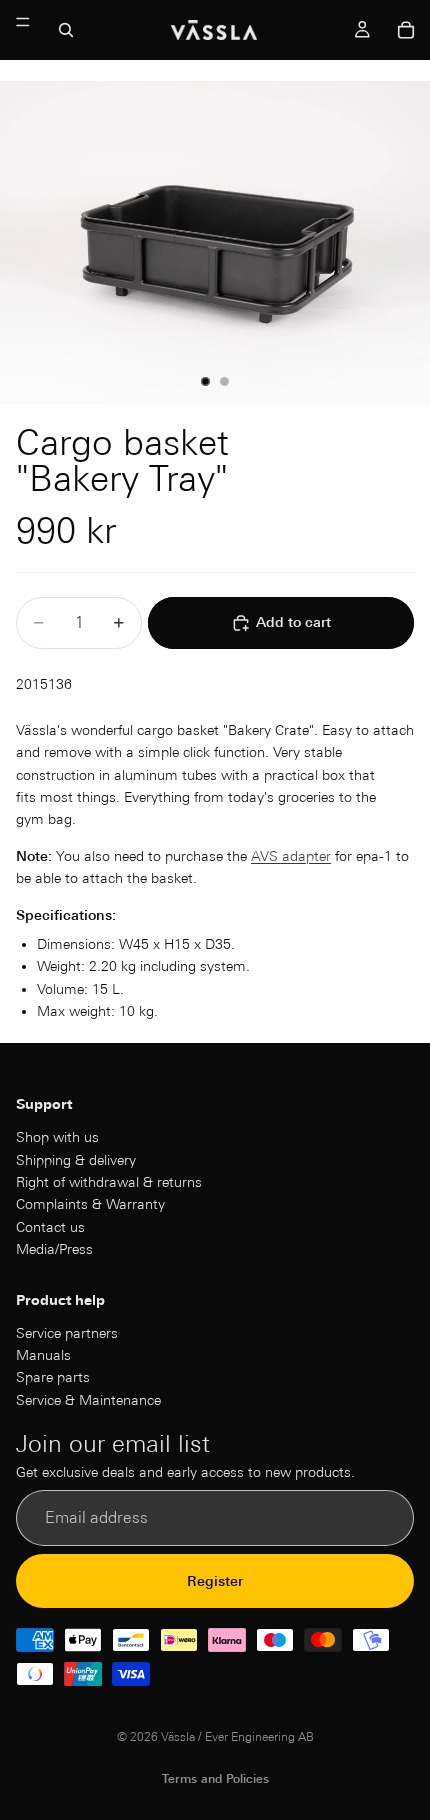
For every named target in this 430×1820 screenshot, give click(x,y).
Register (215, 1580)
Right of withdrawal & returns (109, 1182)
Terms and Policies (215, 1778)
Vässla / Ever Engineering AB (237, 1736)
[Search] (66, 30)
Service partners (67, 1332)
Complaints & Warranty (90, 1204)
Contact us (50, 1226)
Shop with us (57, 1137)
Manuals (43, 1355)
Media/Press (54, 1249)
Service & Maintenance (88, 1399)
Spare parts (53, 1377)
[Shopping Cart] (406, 30)
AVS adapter (291, 856)
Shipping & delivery (76, 1159)
